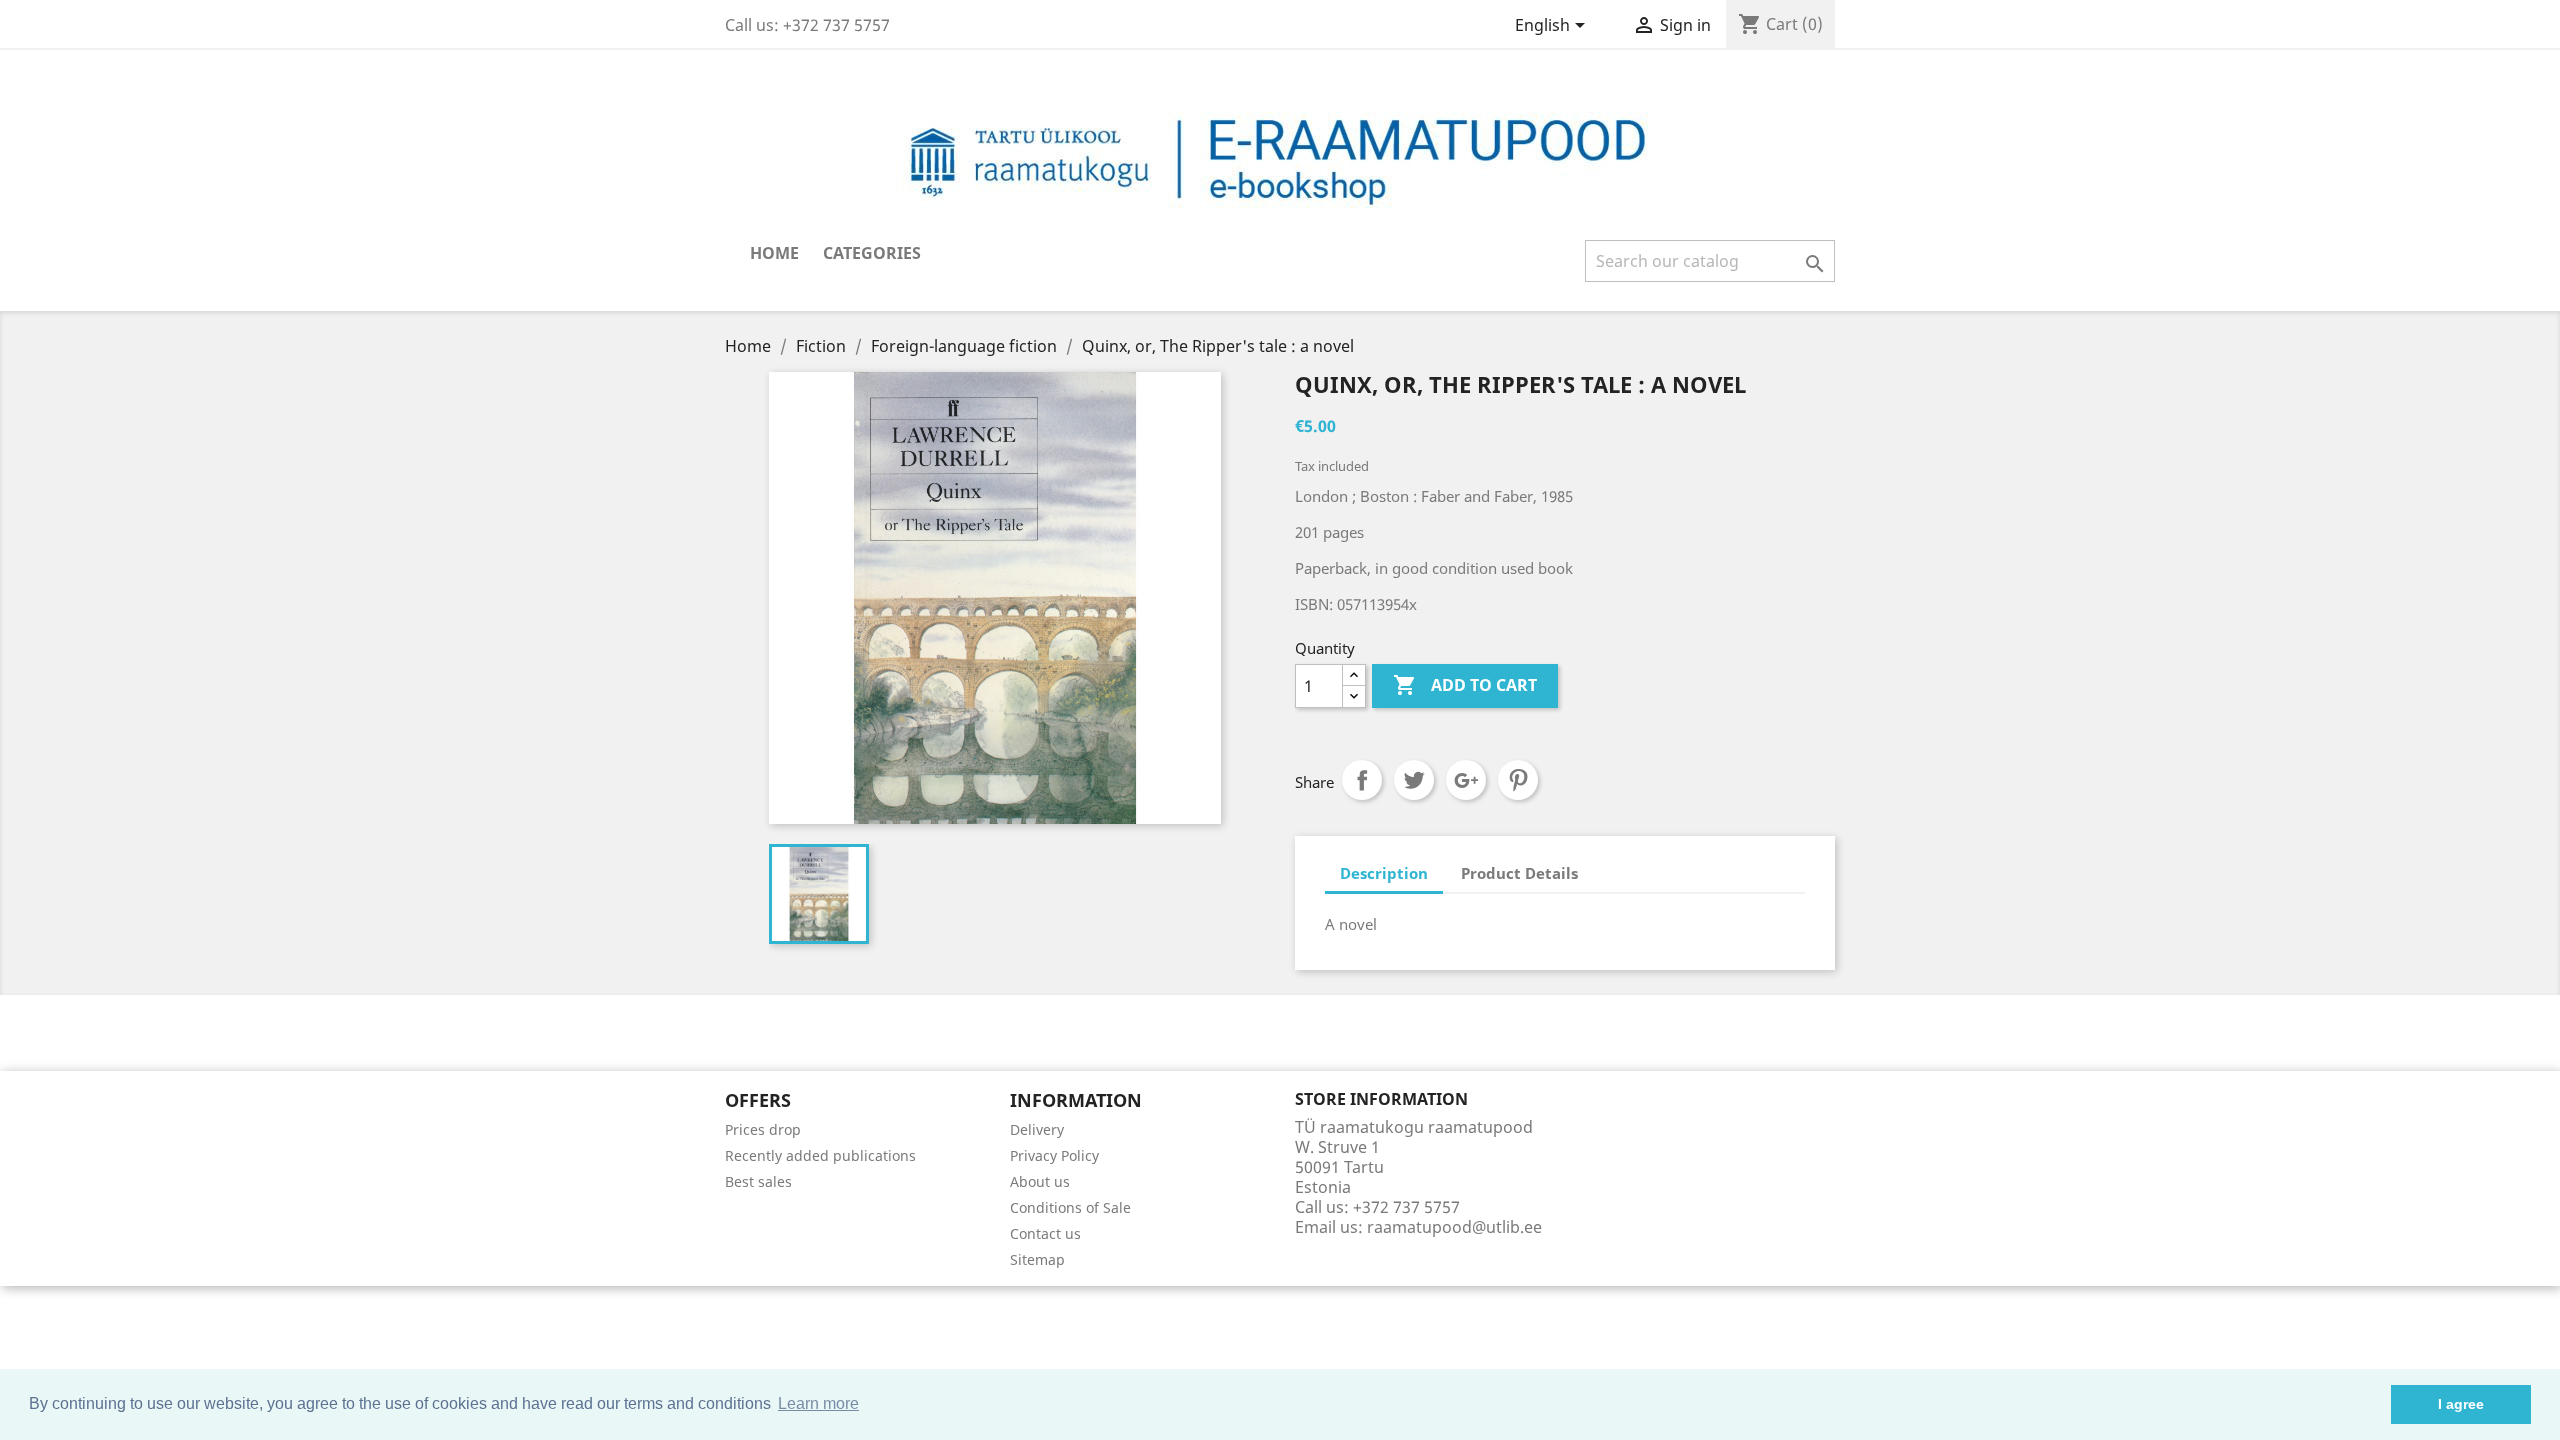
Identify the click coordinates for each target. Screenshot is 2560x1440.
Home (774, 253)
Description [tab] (1384, 873)
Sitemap (1037, 1259)
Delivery (1037, 1129)
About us (1040, 1181)
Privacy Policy (1054, 1155)
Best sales (758, 1181)
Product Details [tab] (1519, 873)
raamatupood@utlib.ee (1454, 1227)
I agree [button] (2461, 1404)
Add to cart (1465, 685)
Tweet (1414, 780)
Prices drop (763, 1129)
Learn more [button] (818, 1403)
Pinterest (1518, 780)
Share (1362, 780)
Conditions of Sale (1070, 1207)
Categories (872, 253)
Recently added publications (820, 1155)
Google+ (1466, 780)
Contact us (1045, 1233)
